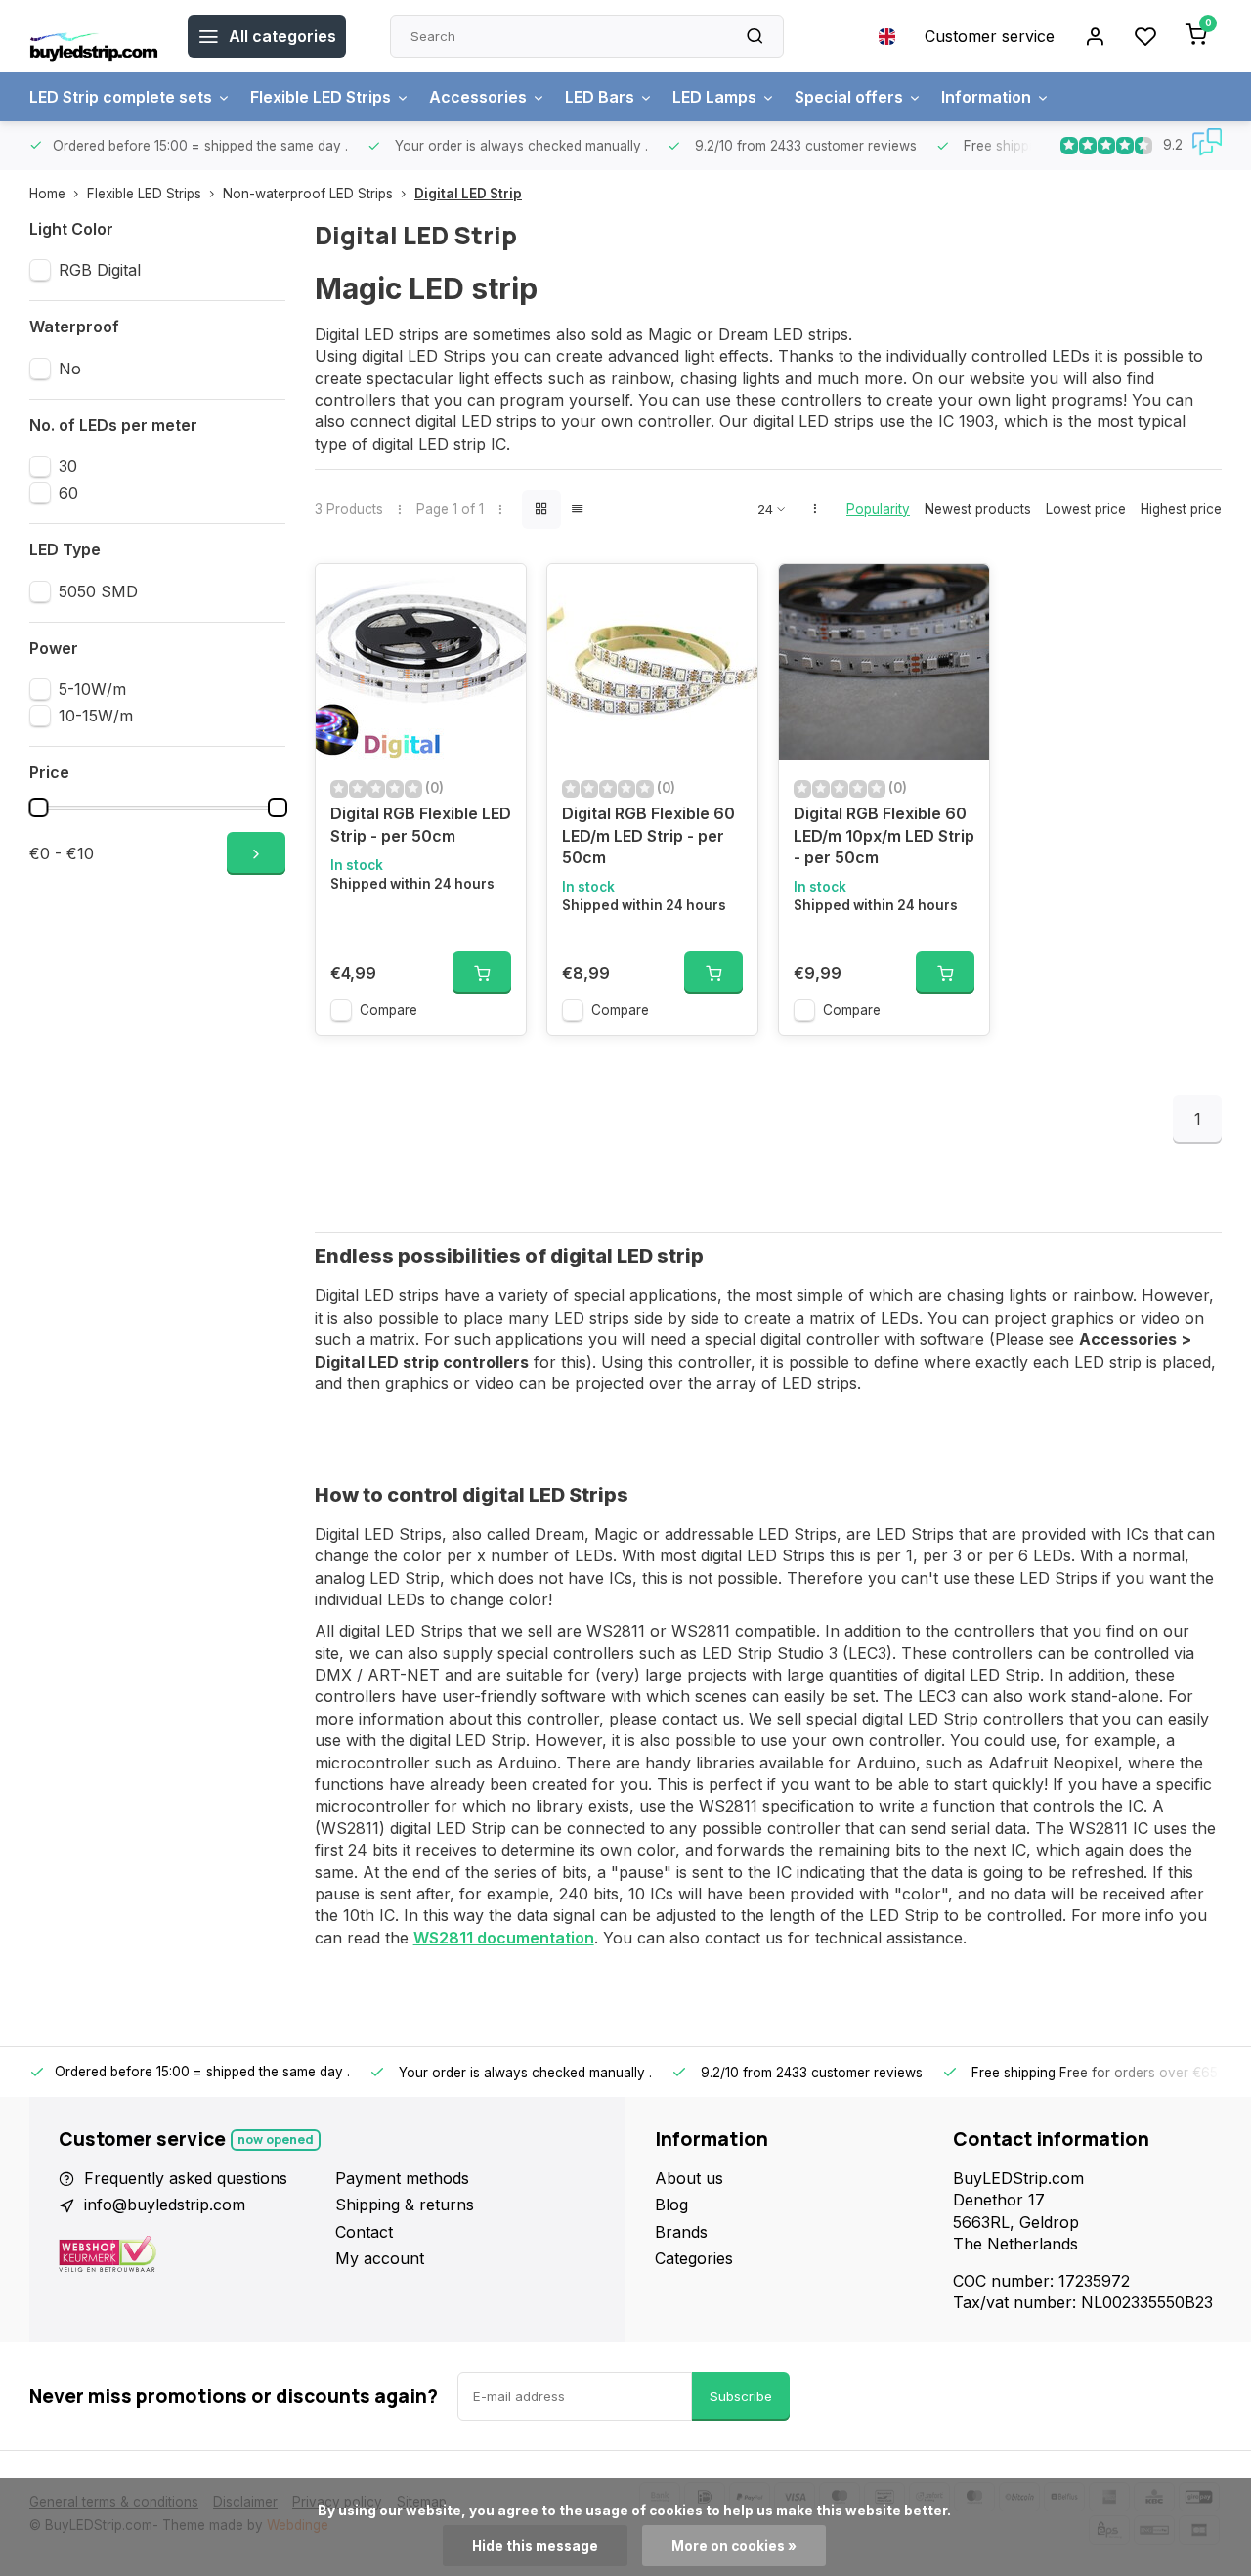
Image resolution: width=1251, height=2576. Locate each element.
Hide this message (535, 2546)
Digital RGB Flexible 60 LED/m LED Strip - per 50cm (648, 835)
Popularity (878, 509)
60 (68, 493)
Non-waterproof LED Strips (308, 194)
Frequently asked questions (186, 2178)
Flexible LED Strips (321, 97)
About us (689, 2178)
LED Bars (600, 97)
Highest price (1181, 509)
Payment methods (402, 2178)
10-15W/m (96, 716)
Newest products (978, 509)
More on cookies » (734, 2546)
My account (380, 2258)
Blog (671, 2205)
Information (986, 97)
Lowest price (1086, 509)
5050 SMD (98, 591)
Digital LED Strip (468, 194)
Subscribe (741, 2396)
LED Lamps (714, 97)
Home (47, 194)
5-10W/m (92, 689)
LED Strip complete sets (121, 97)
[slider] (38, 808)
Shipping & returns (405, 2205)
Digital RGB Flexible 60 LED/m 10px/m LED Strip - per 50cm (884, 835)
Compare (388, 1010)
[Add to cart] (482, 973)
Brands (681, 2232)
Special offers (849, 97)
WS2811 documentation (504, 1938)
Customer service (990, 36)
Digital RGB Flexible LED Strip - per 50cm (421, 824)
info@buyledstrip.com (165, 2205)
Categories (694, 2258)
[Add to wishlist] (496, 593)
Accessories (478, 97)
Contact (364, 2232)
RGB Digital (100, 270)
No (70, 369)
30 (68, 466)
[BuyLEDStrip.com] (94, 36)
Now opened (276, 2139)
